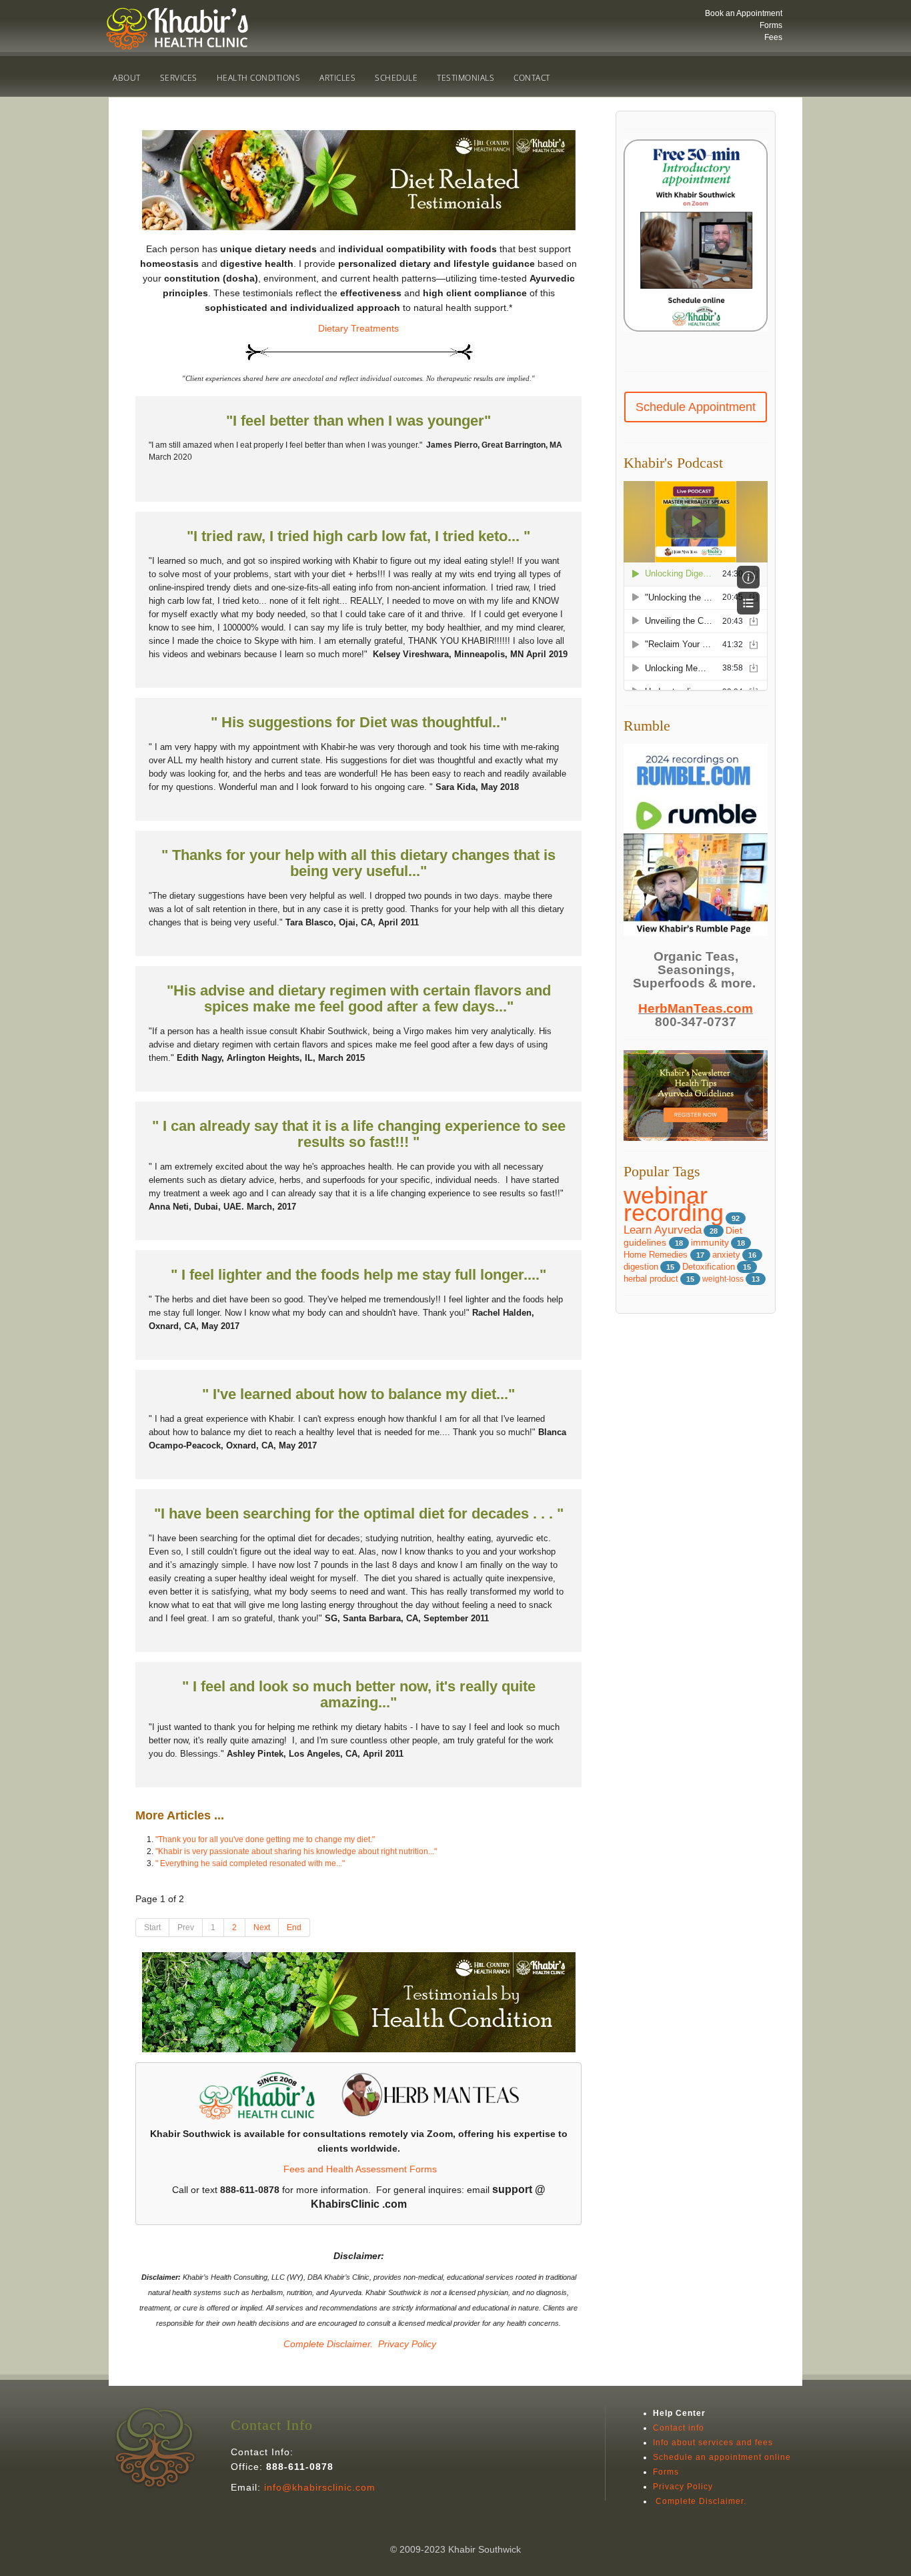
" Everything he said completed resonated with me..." (250, 1863)
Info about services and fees (713, 2443)
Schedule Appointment (696, 407)
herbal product (651, 1279)
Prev (186, 1927)
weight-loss (723, 1279)
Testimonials (466, 78)
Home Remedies (657, 1255)
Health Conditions (259, 78)
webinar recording (674, 1204)
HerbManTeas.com (696, 1008)
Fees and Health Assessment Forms (360, 2169)
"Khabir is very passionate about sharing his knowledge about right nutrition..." (296, 1851)
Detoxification (709, 1267)
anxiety (726, 1255)
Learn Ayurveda (663, 1230)
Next (262, 1927)
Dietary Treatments (358, 328)
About (127, 78)
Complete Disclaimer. (327, 2344)
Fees (773, 37)
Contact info (679, 2428)
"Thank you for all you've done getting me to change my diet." (265, 1839)
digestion (641, 1267)
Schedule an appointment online (722, 2457)
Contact (532, 78)
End (294, 1927)
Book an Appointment (744, 13)
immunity (710, 1243)
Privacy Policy (407, 2344)
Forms (771, 25)
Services (179, 78)
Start (152, 1927)
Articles (337, 78)
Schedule (396, 78)
